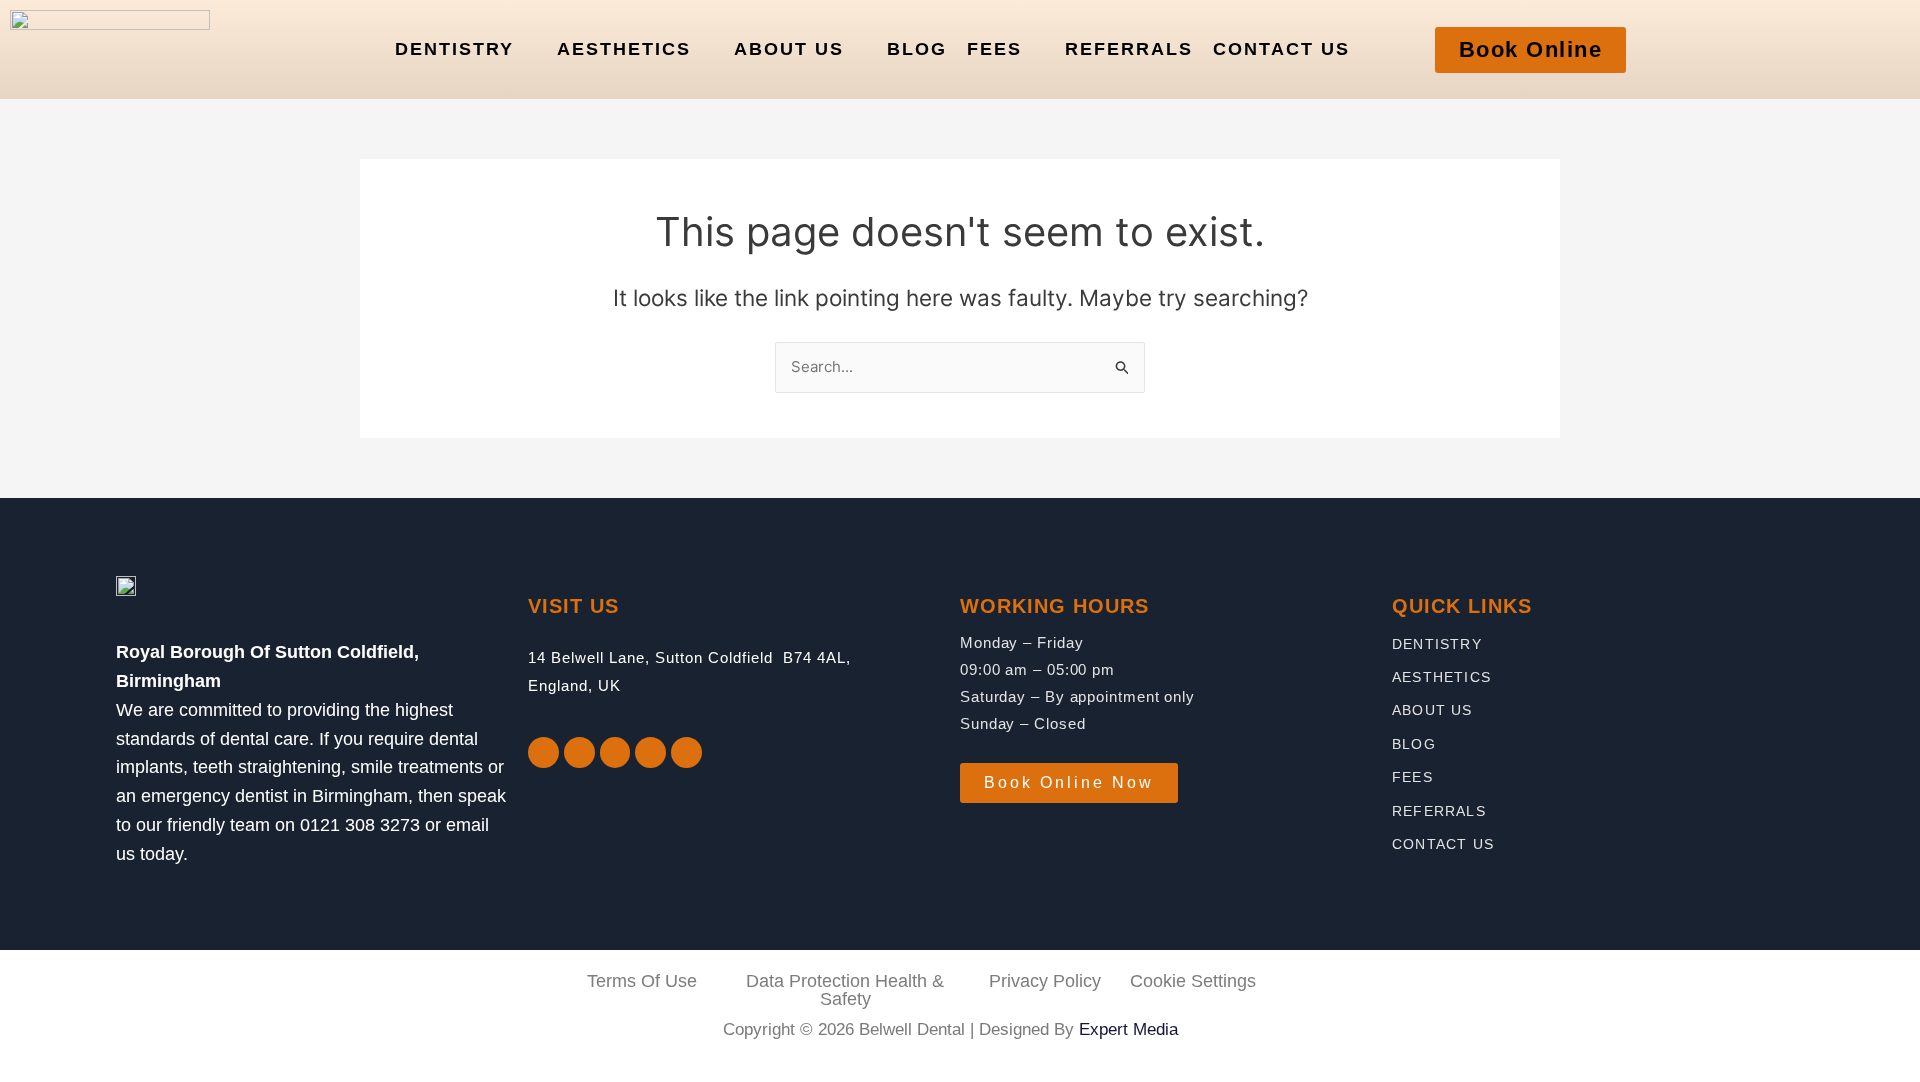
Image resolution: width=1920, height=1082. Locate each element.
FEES (994, 49)
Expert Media (1128, 1029)
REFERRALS (1129, 49)
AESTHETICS (624, 49)
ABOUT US (789, 49)
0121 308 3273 (360, 825)
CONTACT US (1281, 49)
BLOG (917, 49)
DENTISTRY (454, 49)
